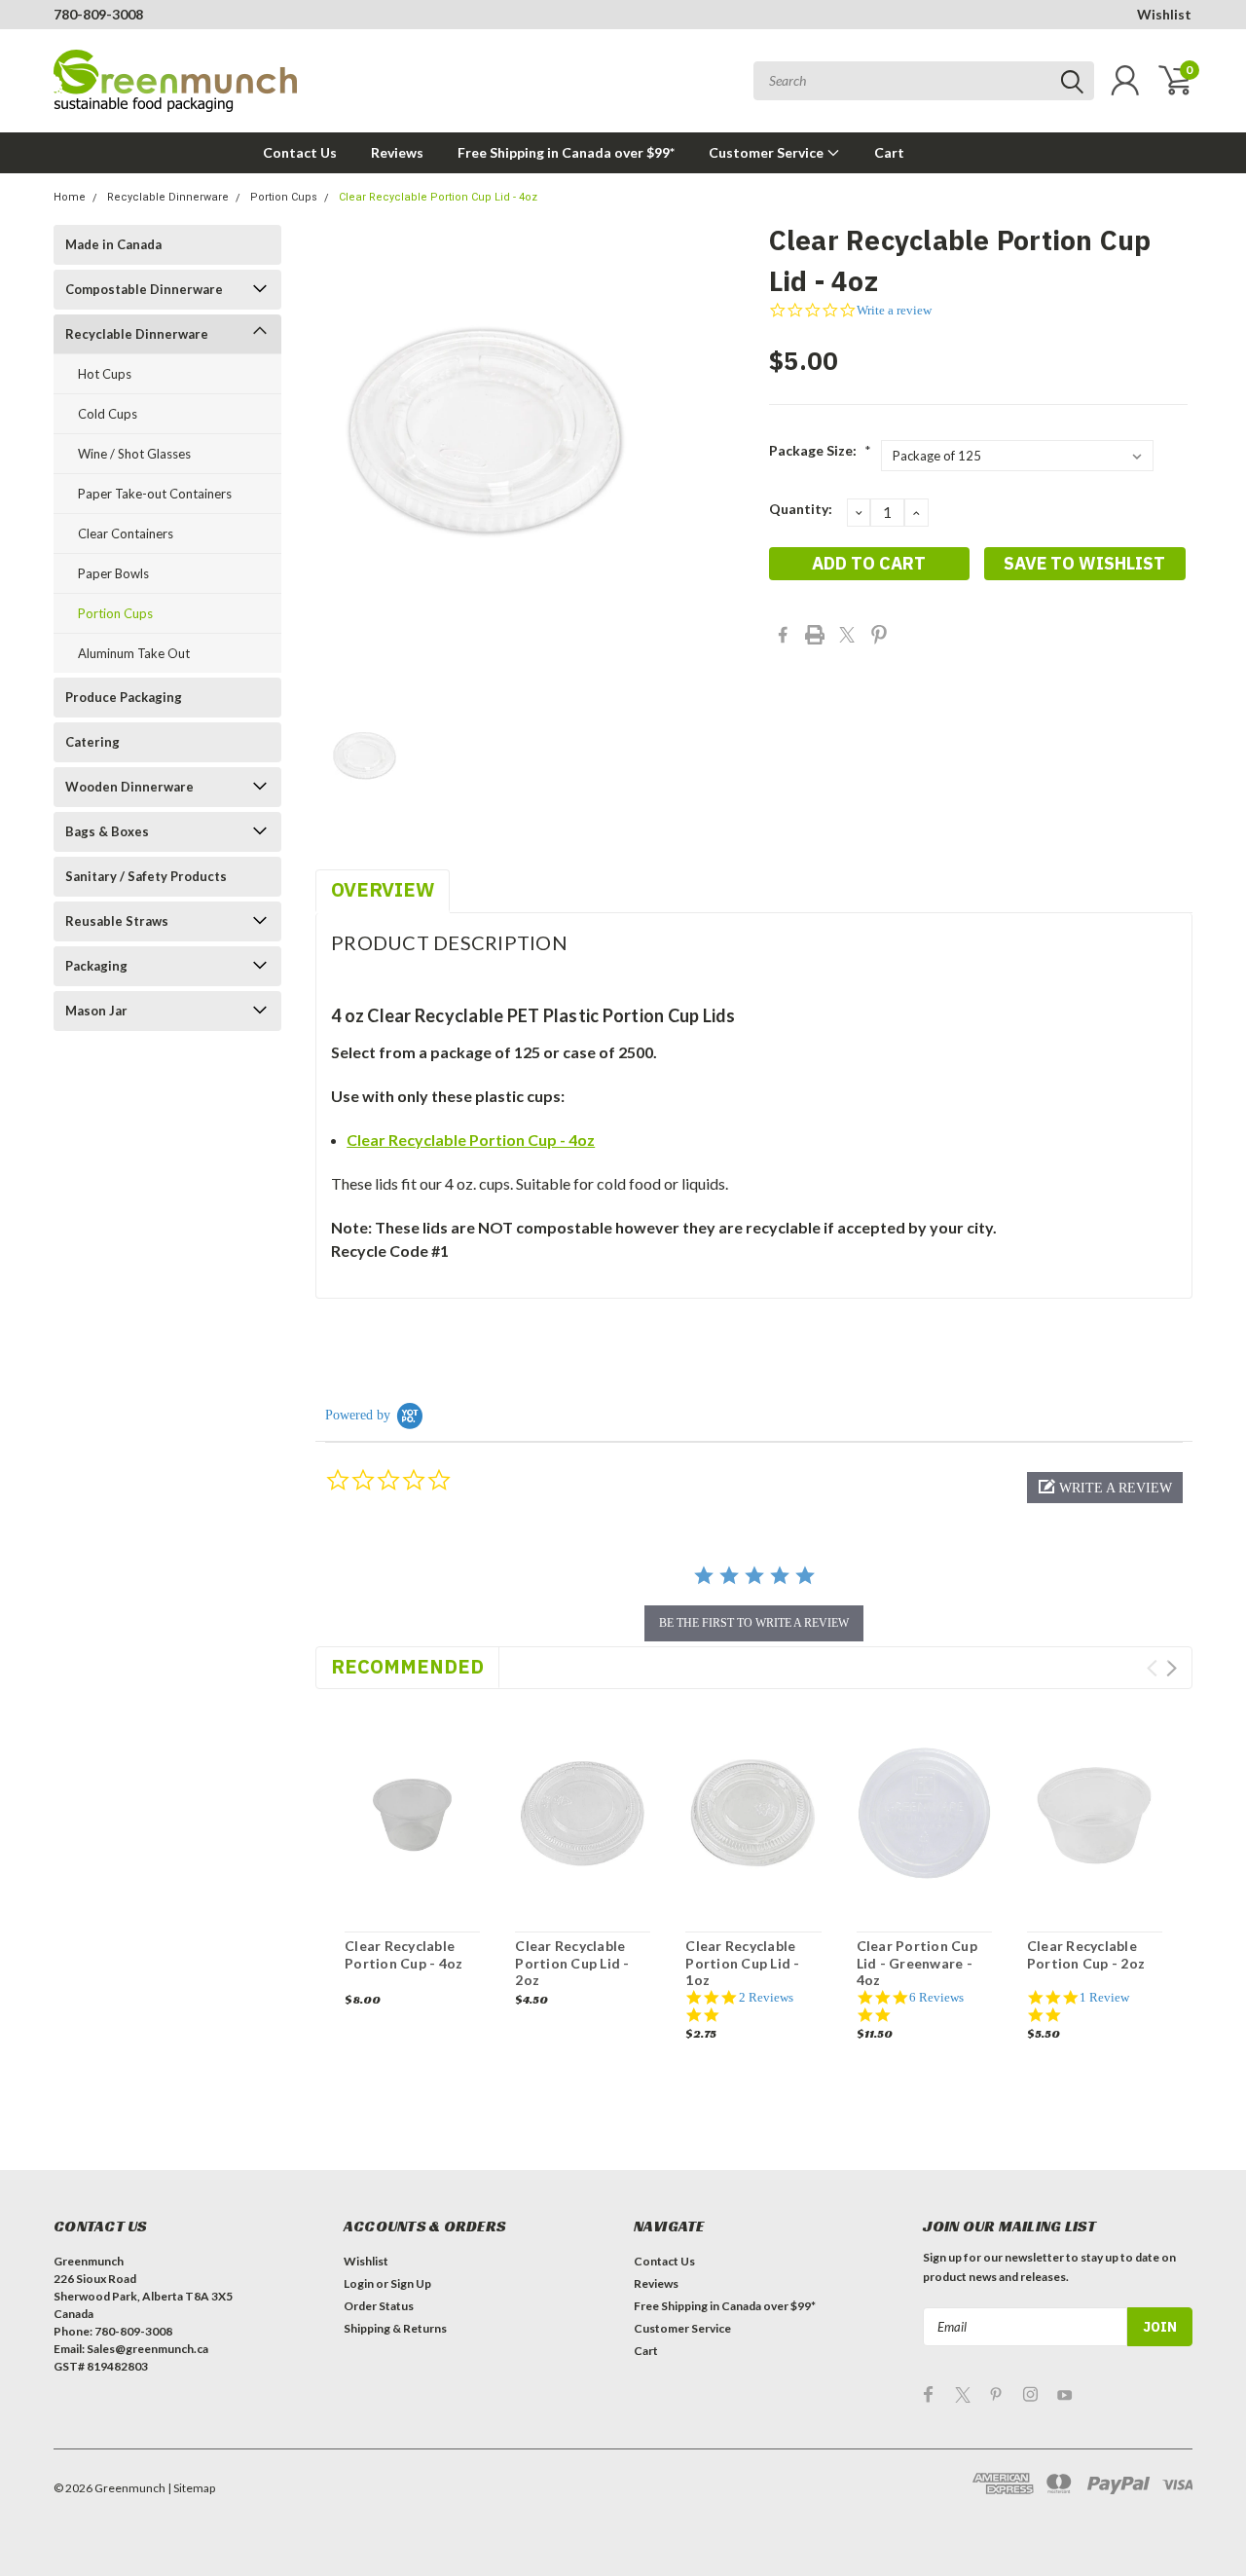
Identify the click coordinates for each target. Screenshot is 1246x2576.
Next (1172, 1668)
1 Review (1104, 1997)
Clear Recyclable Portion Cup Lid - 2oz (572, 1963)
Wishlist (1164, 14)
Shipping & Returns (395, 2328)
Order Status (379, 2306)
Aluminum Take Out (134, 653)
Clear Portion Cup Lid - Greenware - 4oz (917, 1963)
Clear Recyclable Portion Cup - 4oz (471, 1140)
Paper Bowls (113, 573)
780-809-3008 (98, 14)
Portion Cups (284, 197)
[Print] (815, 635)
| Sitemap (191, 2488)
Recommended (407, 1666)
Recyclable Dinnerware (168, 197)
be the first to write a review (754, 1623)
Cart (889, 152)
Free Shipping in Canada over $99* (566, 152)
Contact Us (300, 152)
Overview (383, 889)
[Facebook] (783, 635)
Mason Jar (96, 1011)
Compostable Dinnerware (144, 289)
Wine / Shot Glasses (134, 454)
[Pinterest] (879, 635)
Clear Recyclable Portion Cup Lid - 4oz (438, 197)
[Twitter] (847, 635)
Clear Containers (126, 534)
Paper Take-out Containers (155, 494)
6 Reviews (936, 1997)
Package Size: (820, 450)
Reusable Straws (117, 921)
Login (359, 2283)
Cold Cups (108, 414)
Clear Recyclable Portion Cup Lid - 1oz (742, 1963)
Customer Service (768, 152)
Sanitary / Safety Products (146, 876)
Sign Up (411, 2283)
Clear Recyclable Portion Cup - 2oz (1086, 1954)
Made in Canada (113, 244)
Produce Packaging (124, 697)
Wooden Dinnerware (129, 787)
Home (70, 197)
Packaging (96, 966)
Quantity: (801, 509)
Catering (92, 742)
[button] (1105, 1488)
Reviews (397, 152)
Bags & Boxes (107, 831)
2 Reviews (766, 1997)
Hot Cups (105, 374)
